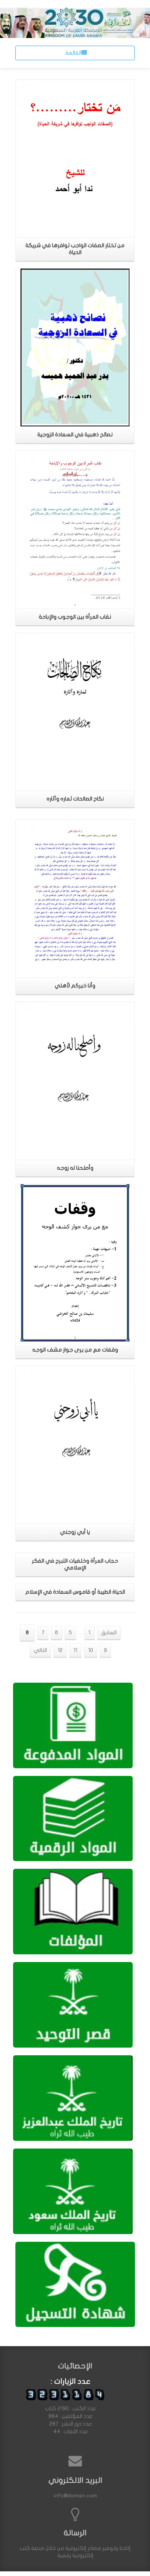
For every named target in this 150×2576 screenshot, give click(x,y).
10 (91, 1650)
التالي (40, 1650)
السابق (109, 1633)
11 (75, 1650)
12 (60, 1650)
